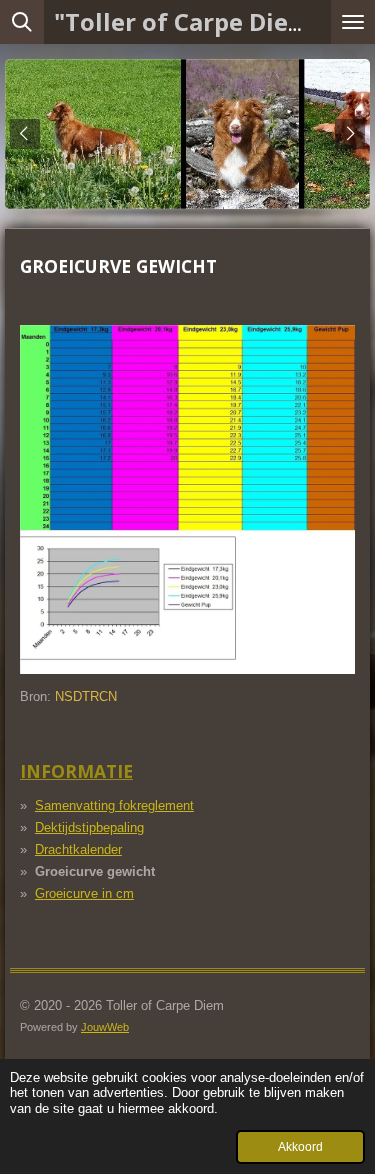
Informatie (76, 771)
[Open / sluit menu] (353, 22)
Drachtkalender (78, 849)
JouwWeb (105, 1027)
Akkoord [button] (300, 1146)
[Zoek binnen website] (22, 22)
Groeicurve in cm (84, 893)
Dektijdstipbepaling (89, 827)
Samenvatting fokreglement (114, 805)
